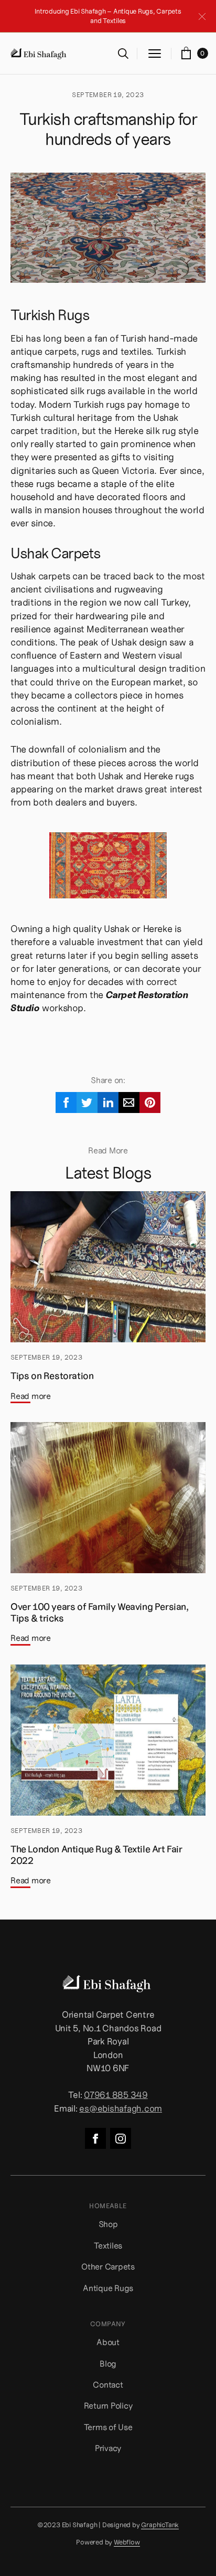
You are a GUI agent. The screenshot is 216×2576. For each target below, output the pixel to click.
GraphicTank (160, 2525)
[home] (39, 54)
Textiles (108, 2245)
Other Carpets (108, 2266)
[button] (155, 54)
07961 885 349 (116, 2095)
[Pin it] (150, 1103)
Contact (108, 2384)
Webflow (127, 2543)
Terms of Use (108, 2427)
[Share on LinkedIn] (108, 1103)
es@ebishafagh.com (121, 2108)
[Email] (129, 1103)
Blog (108, 2363)
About (108, 2342)
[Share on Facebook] (66, 1103)
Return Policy (108, 2405)
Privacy (108, 2448)
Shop (108, 2224)
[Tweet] (87, 1103)
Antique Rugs (108, 2288)
